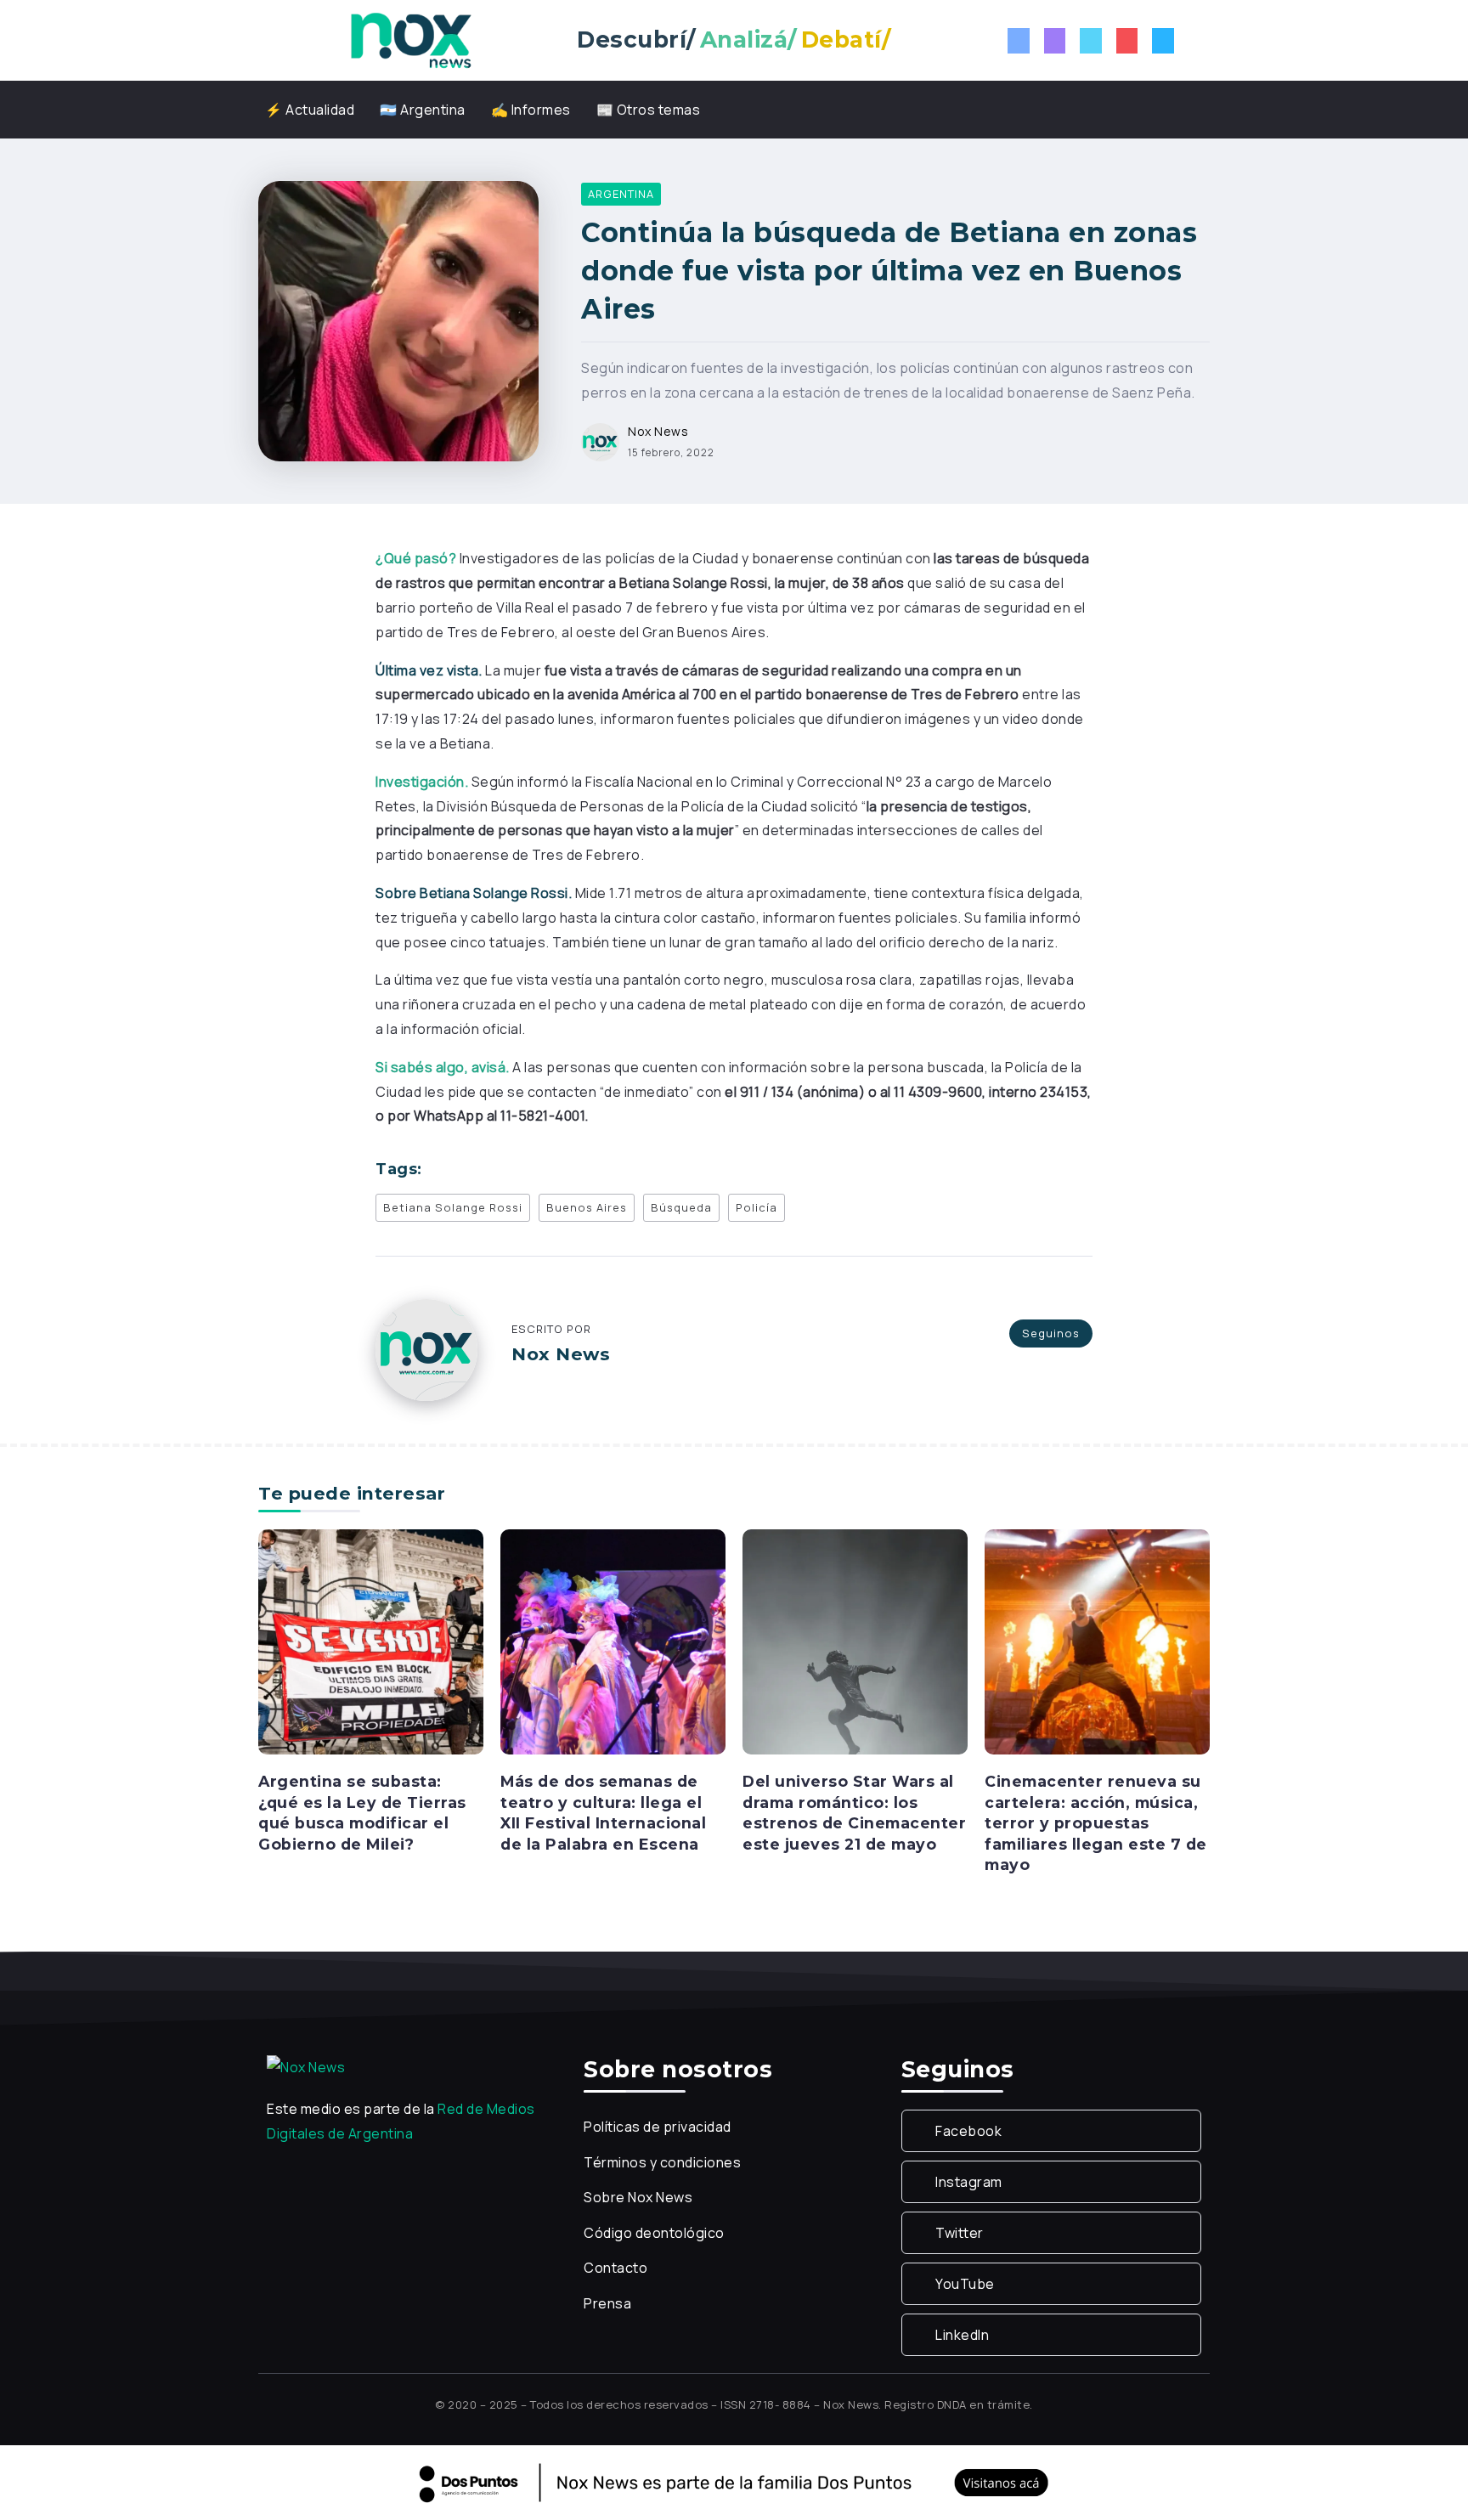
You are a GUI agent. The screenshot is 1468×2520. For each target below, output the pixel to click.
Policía (757, 1207)
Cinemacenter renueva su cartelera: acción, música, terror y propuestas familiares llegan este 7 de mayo (1096, 1823)
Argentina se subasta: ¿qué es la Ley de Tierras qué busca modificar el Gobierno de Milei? (362, 1813)
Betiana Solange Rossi (453, 1207)
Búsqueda (681, 1207)
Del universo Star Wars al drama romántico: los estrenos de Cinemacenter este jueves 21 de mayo (854, 1813)
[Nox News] (411, 39)
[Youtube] (1127, 41)
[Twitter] (1091, 41)
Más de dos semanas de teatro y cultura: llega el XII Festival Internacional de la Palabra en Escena (603, 1813)
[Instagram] (1055, 41)
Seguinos (1051, 1333)
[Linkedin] (1163, 41)
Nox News (658, 431)
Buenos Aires (587, 1207)
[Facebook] (1019, 41)
